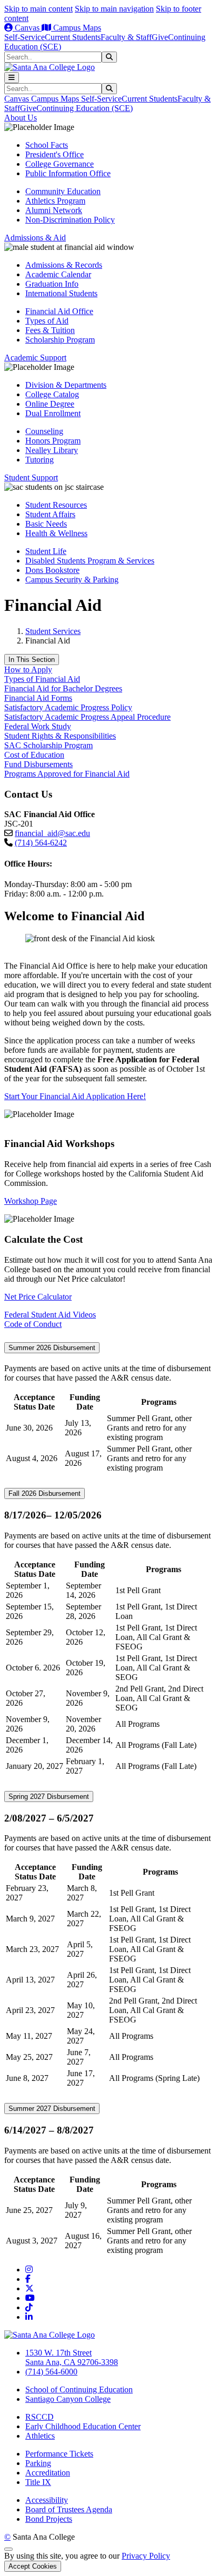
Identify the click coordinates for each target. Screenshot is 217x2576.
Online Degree (50, 404)
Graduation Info (52, 284)
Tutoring (40, 460)
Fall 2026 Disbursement (45, 1493)
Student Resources (56, 505)
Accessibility (47, 2500)
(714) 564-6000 (51, 2372)
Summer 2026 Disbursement (52, 1348)
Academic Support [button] (35, 358)
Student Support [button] (31, 477)
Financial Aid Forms (38, 698)
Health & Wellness (56, 533)
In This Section (32, 660)
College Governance (60, 164)
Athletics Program (55, 201)
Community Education (63, 191)
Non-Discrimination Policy (70, 220)
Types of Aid (47, 321)
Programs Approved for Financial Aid (67, 774)
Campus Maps (76, 28)
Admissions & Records (64, 265)
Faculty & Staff (126, 37)
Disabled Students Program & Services (90, 561)
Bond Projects (49, 2519)
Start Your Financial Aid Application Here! (75, 1096)
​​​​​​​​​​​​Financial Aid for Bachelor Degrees (63, 688)
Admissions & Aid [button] (35, 238)
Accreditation (48, 2473)
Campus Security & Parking (72, 580)
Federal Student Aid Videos (50, 1315)
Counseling (44, 431)
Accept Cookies (33, 2566)
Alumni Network (54, 210)
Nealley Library (52, 450)
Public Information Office (68, 173)
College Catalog (52, 394)
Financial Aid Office (59, 311)
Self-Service (24, 37)
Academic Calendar (58, 274)
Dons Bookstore (52, 570)
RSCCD (40, 2417)
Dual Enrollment (53, 413)
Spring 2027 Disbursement (49, 1797)
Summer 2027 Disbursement (52, 2109)
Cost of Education (34, 755)
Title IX (38, 2482)
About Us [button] (21, 118)
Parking (38, 2463)
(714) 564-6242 (41, 843)
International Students (61, 293)
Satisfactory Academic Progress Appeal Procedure (87, 717)
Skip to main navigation (114, 9)
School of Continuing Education (79, 2389)
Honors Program (53, 441)
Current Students (73, 37)
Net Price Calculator (38, 1297)
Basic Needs (46, 524)
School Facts (47, 145)
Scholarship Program (60, 340)
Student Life (46, 551)
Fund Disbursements (38, 764)
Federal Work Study (38, 726)
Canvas (27, 28)
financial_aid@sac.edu (52, 833)
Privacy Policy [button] (146, 2556)
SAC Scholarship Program (48, 745)
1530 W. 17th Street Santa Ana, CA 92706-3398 (72, 2357)
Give (160, 37)
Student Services (53, 631)
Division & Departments (66, 385)
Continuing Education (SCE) (85, 108)
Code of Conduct (33, 1324)
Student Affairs (50, 514)
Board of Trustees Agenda (69, 2509)
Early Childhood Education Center (83, 2426)
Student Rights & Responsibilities (60, 736)
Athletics (40, 2436)
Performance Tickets (59, 2454)
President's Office (55, 154)
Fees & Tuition (50, 330)
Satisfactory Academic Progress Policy (68, 707)
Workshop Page (31, 1201)
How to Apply (28, 670)
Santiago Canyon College (68, 2399)
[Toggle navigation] (12, 78)
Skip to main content (38, 9)
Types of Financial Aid (42, 679)
